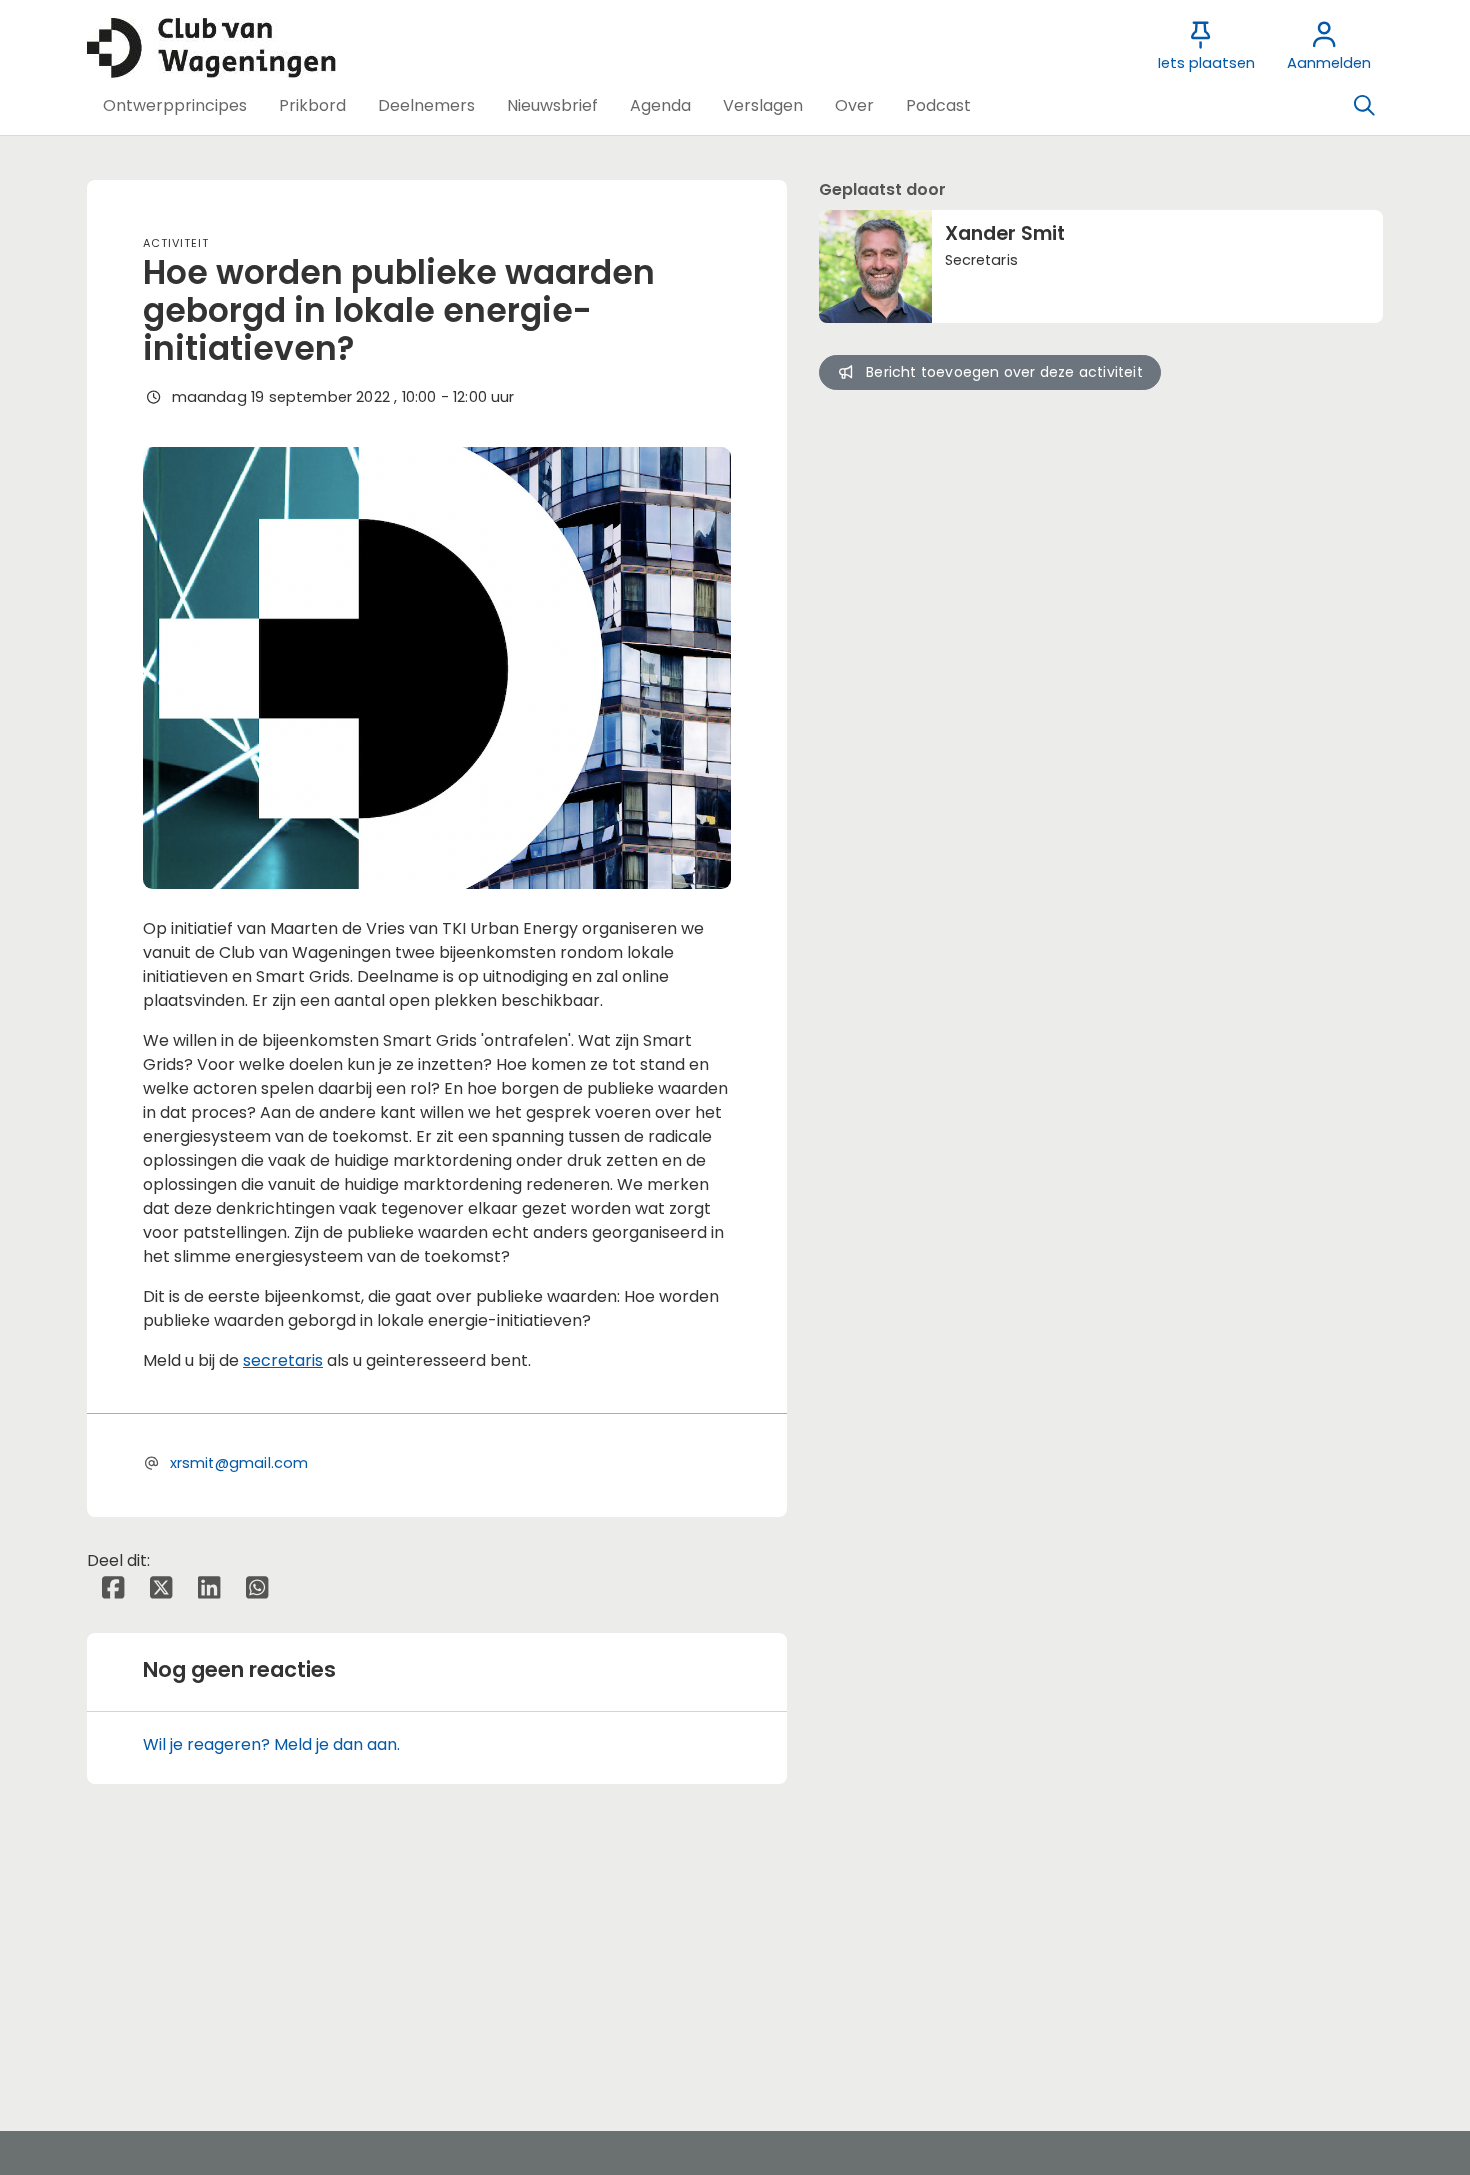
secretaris (283, 1360)
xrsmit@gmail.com (239, 1463)
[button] (175, 106)
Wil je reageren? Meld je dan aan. (271, 1744)
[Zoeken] (1364, 106)
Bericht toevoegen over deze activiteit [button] (1004, 372)
